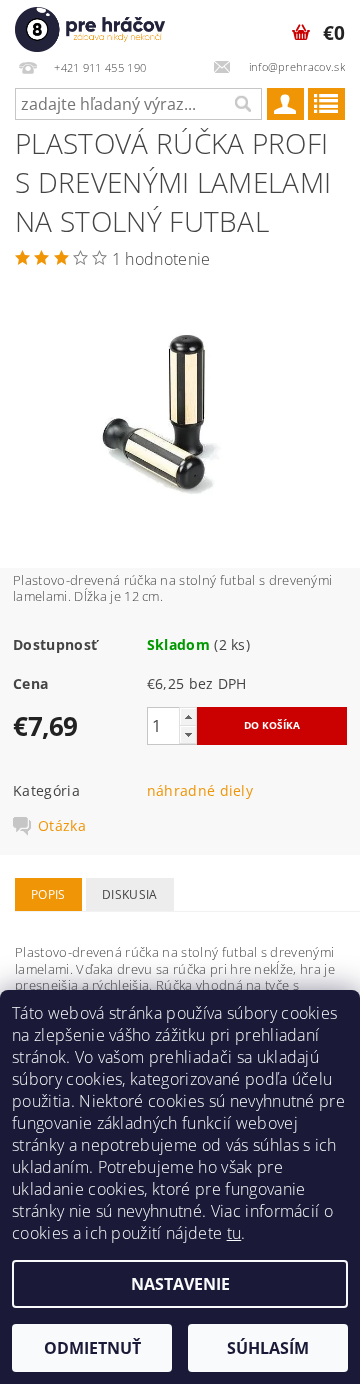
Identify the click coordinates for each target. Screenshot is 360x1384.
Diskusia (130, 894)
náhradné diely (200, 790)
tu (234, 1233)
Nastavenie (180, 1284)
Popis (48, 894)
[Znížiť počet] (188, 734)
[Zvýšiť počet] (188, 716)
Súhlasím (268, 1348)
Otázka (62, 826)
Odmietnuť (92, 1348)
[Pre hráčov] (90, 26)
